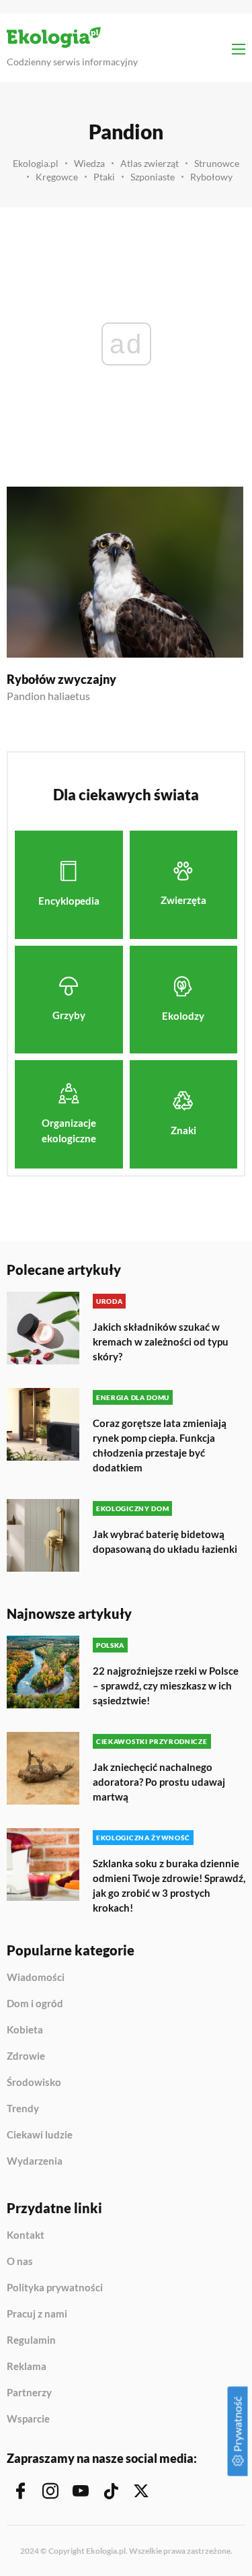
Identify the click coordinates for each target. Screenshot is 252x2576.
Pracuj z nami (37, 2314)
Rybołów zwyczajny (61, 679)
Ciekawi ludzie (40, 2135)
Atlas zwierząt (150, 163)
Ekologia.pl (36, 163)
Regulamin (31, 2340)
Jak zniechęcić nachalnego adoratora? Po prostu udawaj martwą (159, 1782)
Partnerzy (29, 2393)
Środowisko (34, 2083)
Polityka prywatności (55, 2288)
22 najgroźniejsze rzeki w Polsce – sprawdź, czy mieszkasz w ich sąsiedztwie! (166, 1685)
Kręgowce (57, 177)
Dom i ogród (35, 2004)
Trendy (23, 2109)
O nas (20, 2262)
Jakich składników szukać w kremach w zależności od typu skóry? (161, 1342)
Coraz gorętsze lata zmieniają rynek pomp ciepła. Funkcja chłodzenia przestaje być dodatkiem (160, 1445)
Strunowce (217, 163)
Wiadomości (36, 1978)
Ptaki (104, 177)
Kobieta (25, 2030)
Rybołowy (211, 177)
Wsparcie (28, 2419)
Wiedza (89, 163)
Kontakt (26, 2235)
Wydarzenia (35, 2161)
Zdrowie (26, 2056)
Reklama (27, 2367)
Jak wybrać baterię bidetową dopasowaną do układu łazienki (165, 1541)
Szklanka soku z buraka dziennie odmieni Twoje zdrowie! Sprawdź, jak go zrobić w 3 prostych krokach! (169, 1885)
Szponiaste (153, 177)
